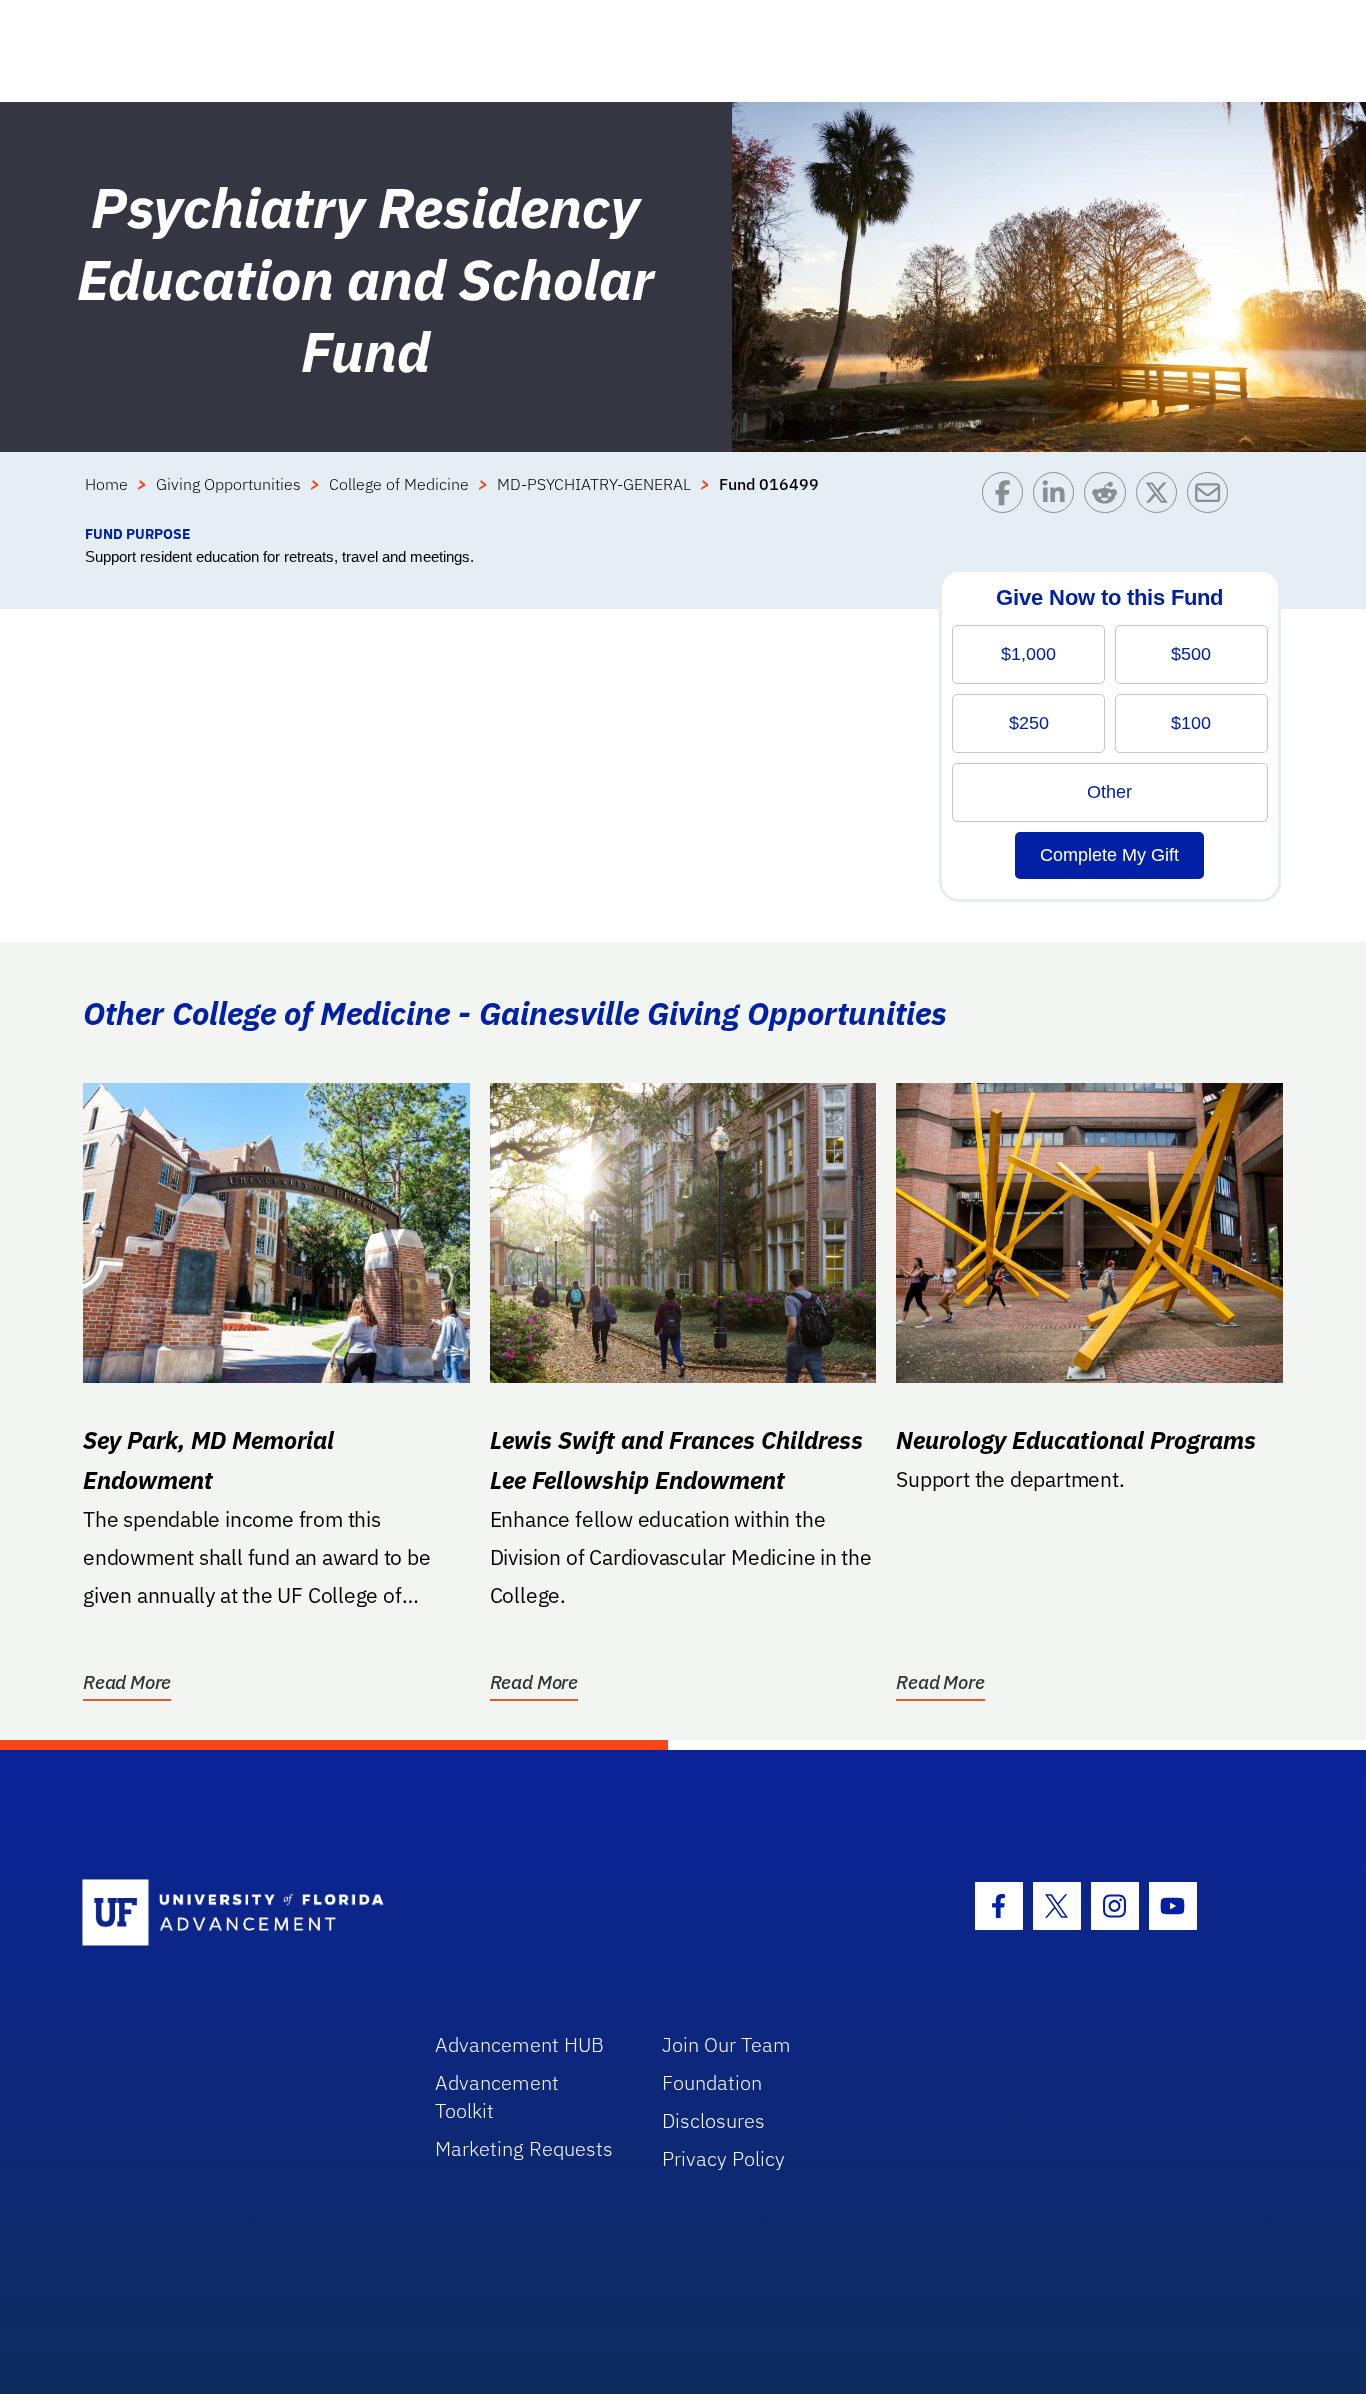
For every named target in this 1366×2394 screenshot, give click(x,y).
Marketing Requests (524, 2148)
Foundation (712, 2082)
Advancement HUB (519, 2044)
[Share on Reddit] (1109, 497)
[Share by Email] (1212, 497)
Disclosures (713, 2120)
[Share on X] (1161, 497)
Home (106, 484)
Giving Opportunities (228, 484)
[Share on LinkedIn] (1058, 497)
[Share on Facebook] (1007, 497)
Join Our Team (726, 2044)
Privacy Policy (723, 2158)
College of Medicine (399, 484)
